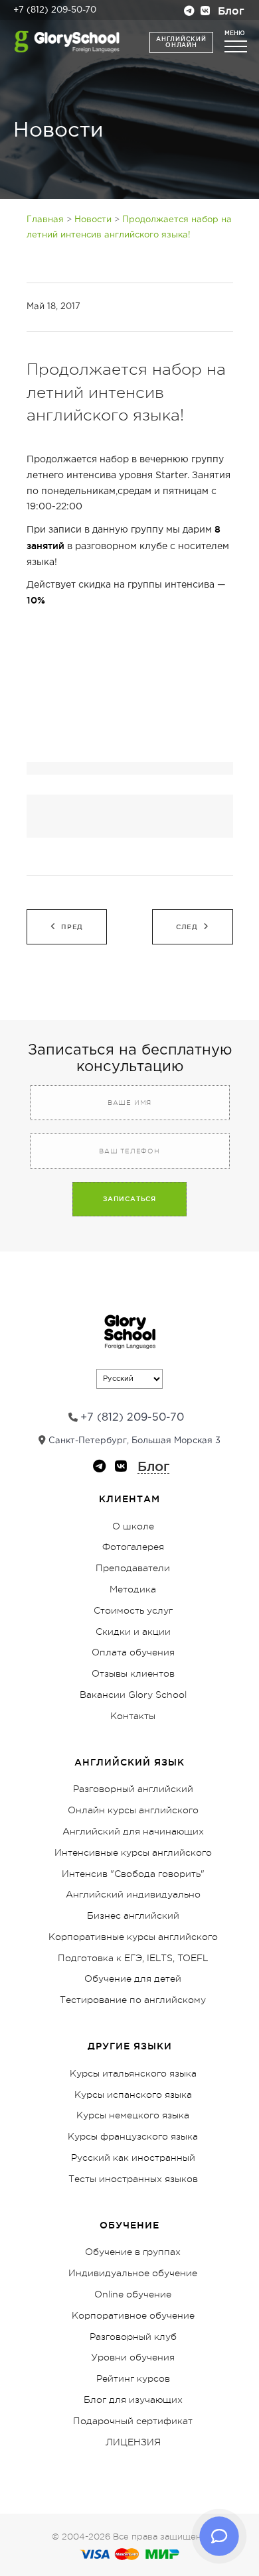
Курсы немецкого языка (133, 2115)
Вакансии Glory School (133, 1695)
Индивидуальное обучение (133, 2273)
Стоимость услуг (133, 1610)
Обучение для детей (133, 1978)
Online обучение (133, 2294)
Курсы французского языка (133, 2136)
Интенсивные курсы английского (133, 1852)
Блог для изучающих (133, 2400)
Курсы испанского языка (133, 2094)
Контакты (133, 1716)
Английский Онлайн (181, 42)
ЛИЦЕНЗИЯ (133, 2442)
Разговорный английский (133, 1789)
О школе (133, 1526)
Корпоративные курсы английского (133, 1937)
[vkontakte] (205, 12)
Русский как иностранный (133, 2157)
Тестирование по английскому (133, 2000)
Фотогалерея (133, 1547)
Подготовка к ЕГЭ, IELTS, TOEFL (133, 1958)
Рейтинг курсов (133, 2378)
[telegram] (189, 12)
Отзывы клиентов (133, 1673)
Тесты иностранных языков (133, 2179)
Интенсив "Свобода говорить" (133, 1874)
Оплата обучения (133, 1652)
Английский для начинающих (133, 1831)
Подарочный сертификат (133, 2421)
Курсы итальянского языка (133, 2073)
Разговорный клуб (133, 2337)
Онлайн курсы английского (133, 1810)
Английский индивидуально (133, 1894)
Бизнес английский (133, 1915)
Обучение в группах (133, 2252)
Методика (133, 1589)
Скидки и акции (133, 1632)
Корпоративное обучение (133, 2315)
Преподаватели (133, 1568)
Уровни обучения (133, 2357)
